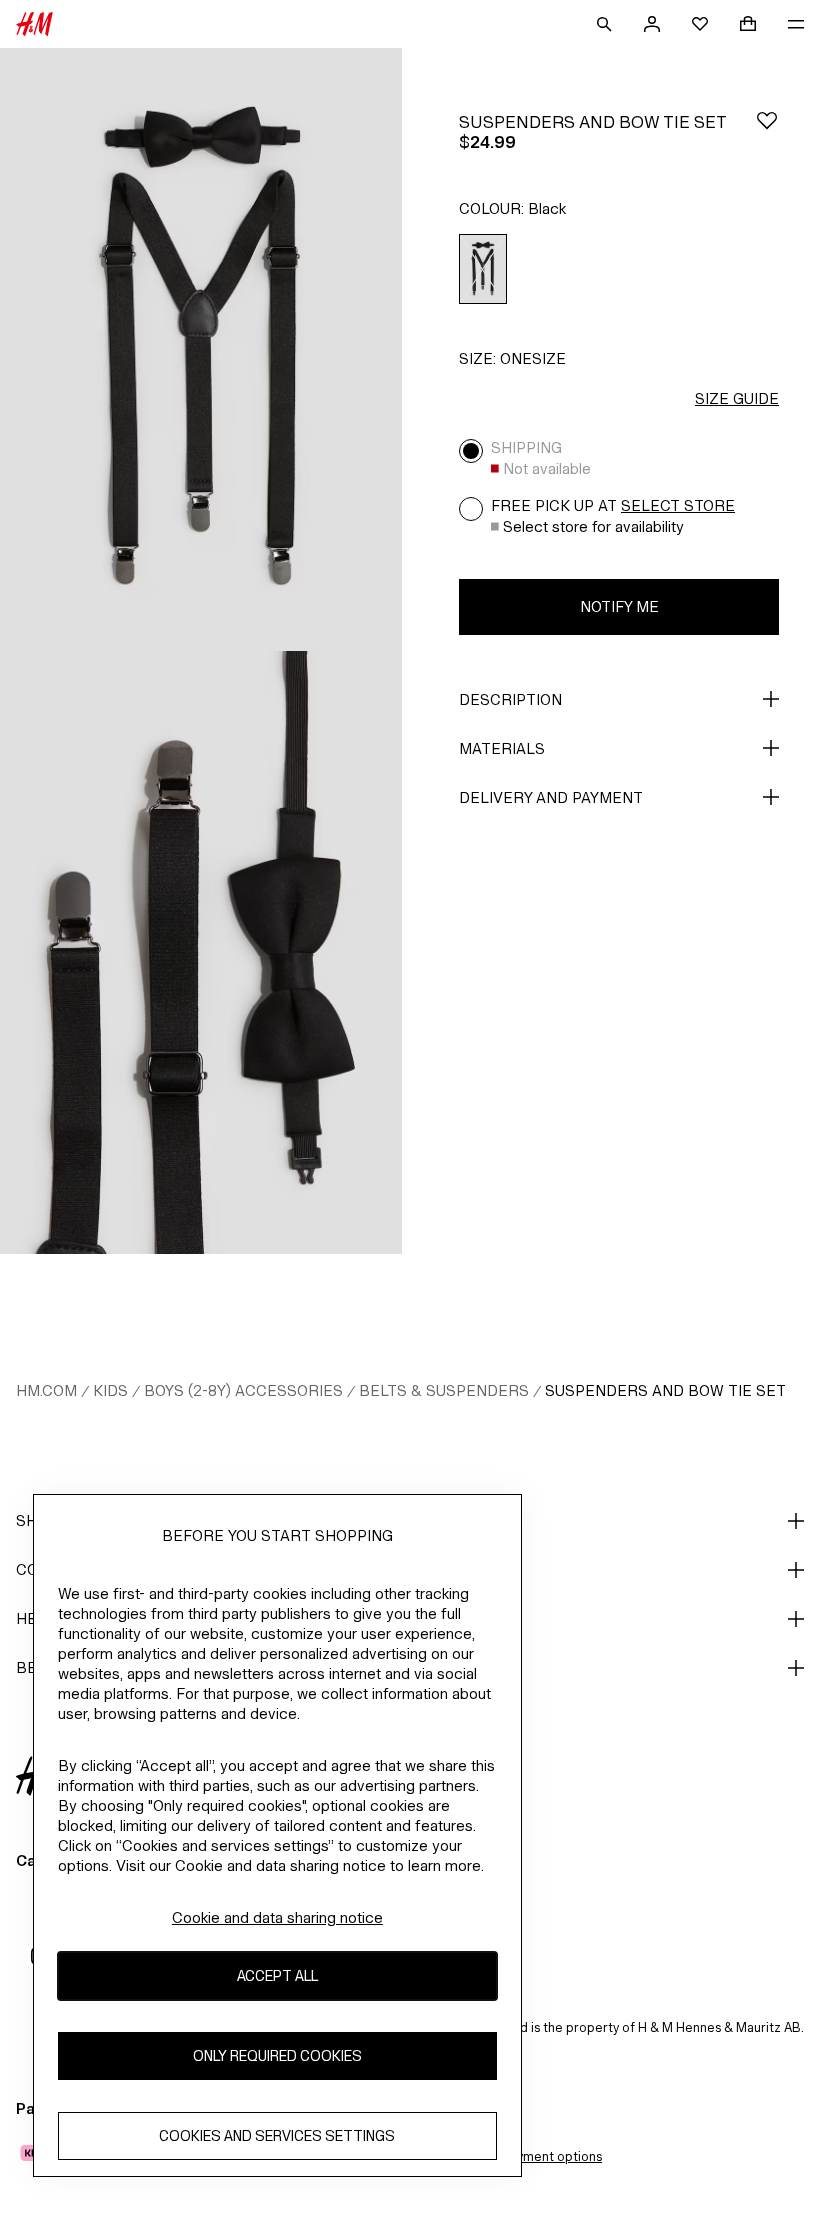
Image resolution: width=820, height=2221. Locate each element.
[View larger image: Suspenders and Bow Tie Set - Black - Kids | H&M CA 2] (201, 952)
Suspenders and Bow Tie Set (665, 1390)
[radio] (483, 269)
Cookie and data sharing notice (277, 1917)
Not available (547, 468)
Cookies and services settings (277, 2135)
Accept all (277, 1975)
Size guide (737, 398)
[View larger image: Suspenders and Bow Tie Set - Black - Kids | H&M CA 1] (201, 349)
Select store (678, 505)
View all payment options (527, 2156)
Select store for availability (593, 526)
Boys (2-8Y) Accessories (243, 1390)
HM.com (46, 1390)
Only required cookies (277, 2055)
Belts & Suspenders (444, 1390)
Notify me (619, 606)
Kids (110, 1390)
